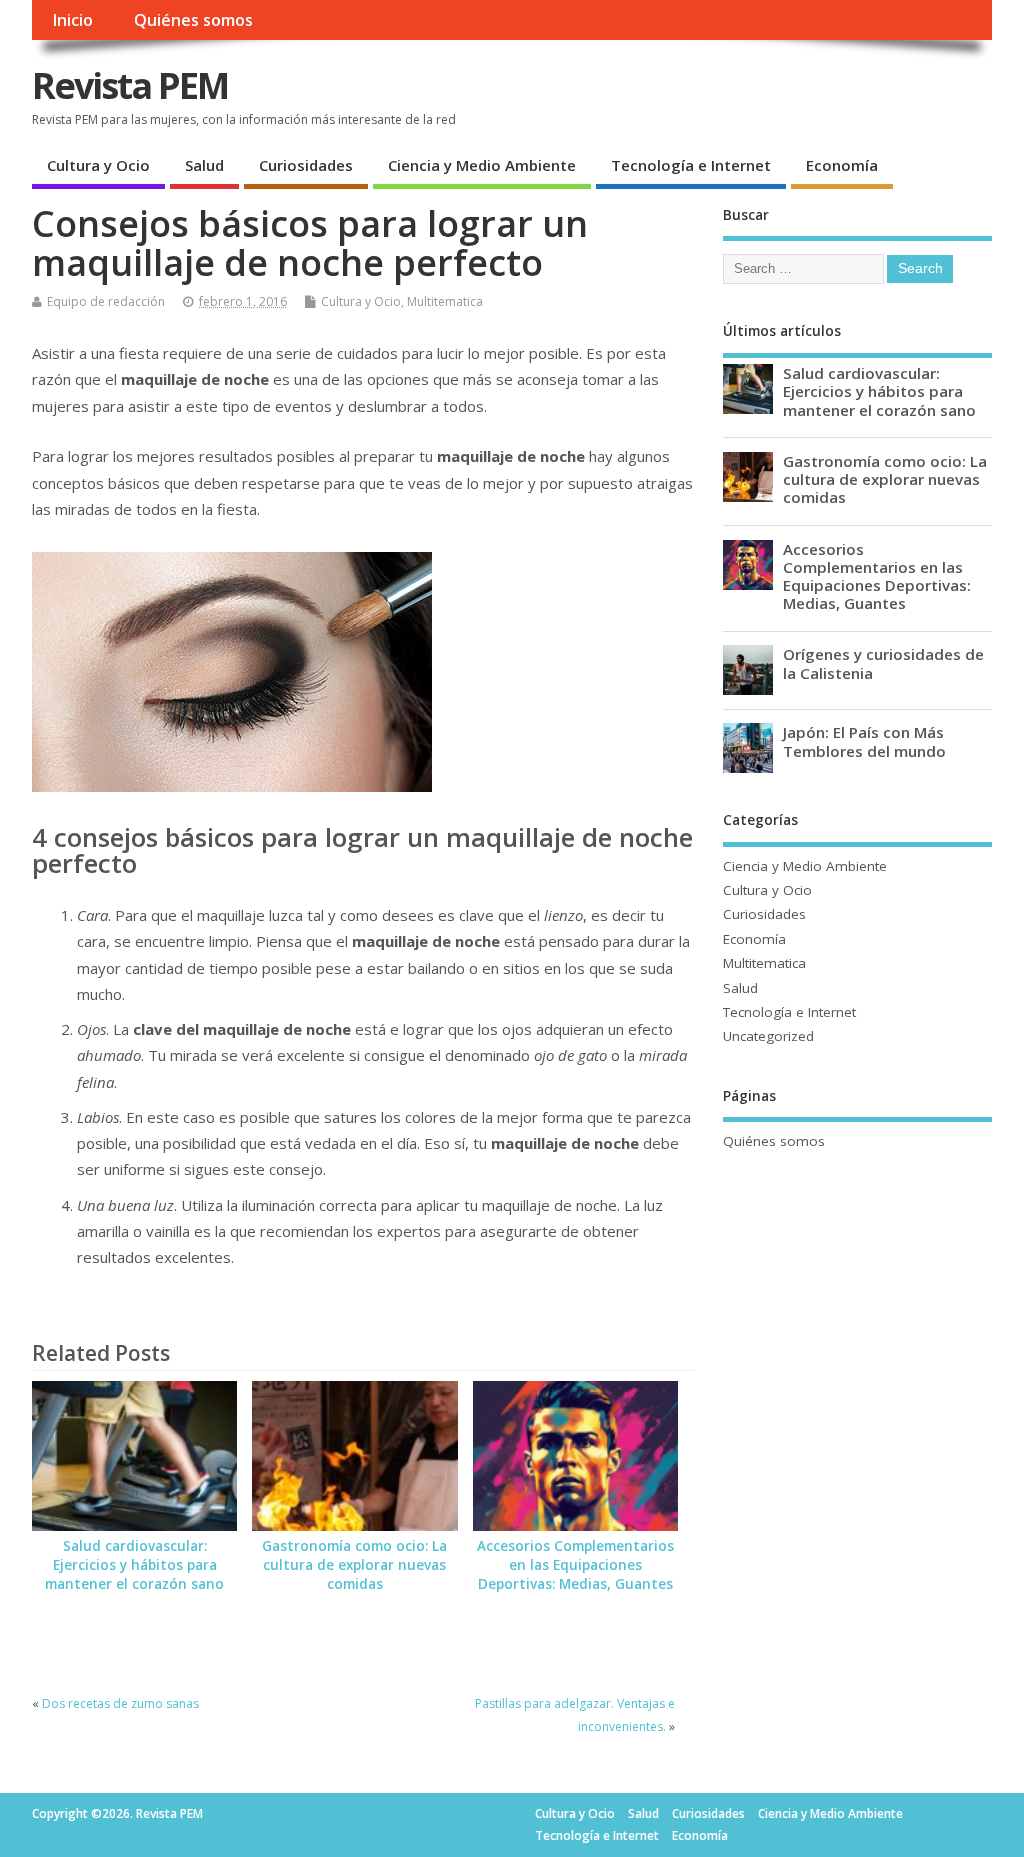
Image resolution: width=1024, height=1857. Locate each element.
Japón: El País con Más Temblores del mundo (864, 741)
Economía (842, 165)
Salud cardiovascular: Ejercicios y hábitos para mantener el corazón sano (134, 1565)
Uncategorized (768, 1036)
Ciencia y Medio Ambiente (482, 165)
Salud (204, 165)
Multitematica (445, 301)
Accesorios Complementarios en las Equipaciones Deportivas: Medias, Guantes (575, 1565)
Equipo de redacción (106, 301)
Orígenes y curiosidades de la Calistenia (883, 663)
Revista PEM (130, 85)
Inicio (72, 20)
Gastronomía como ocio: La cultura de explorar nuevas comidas (354, 1565)
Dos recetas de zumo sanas (120, 1703)
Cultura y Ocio (98, 165)
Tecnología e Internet (691, 165)
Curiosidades (306, 165)
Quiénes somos (193, 20)
